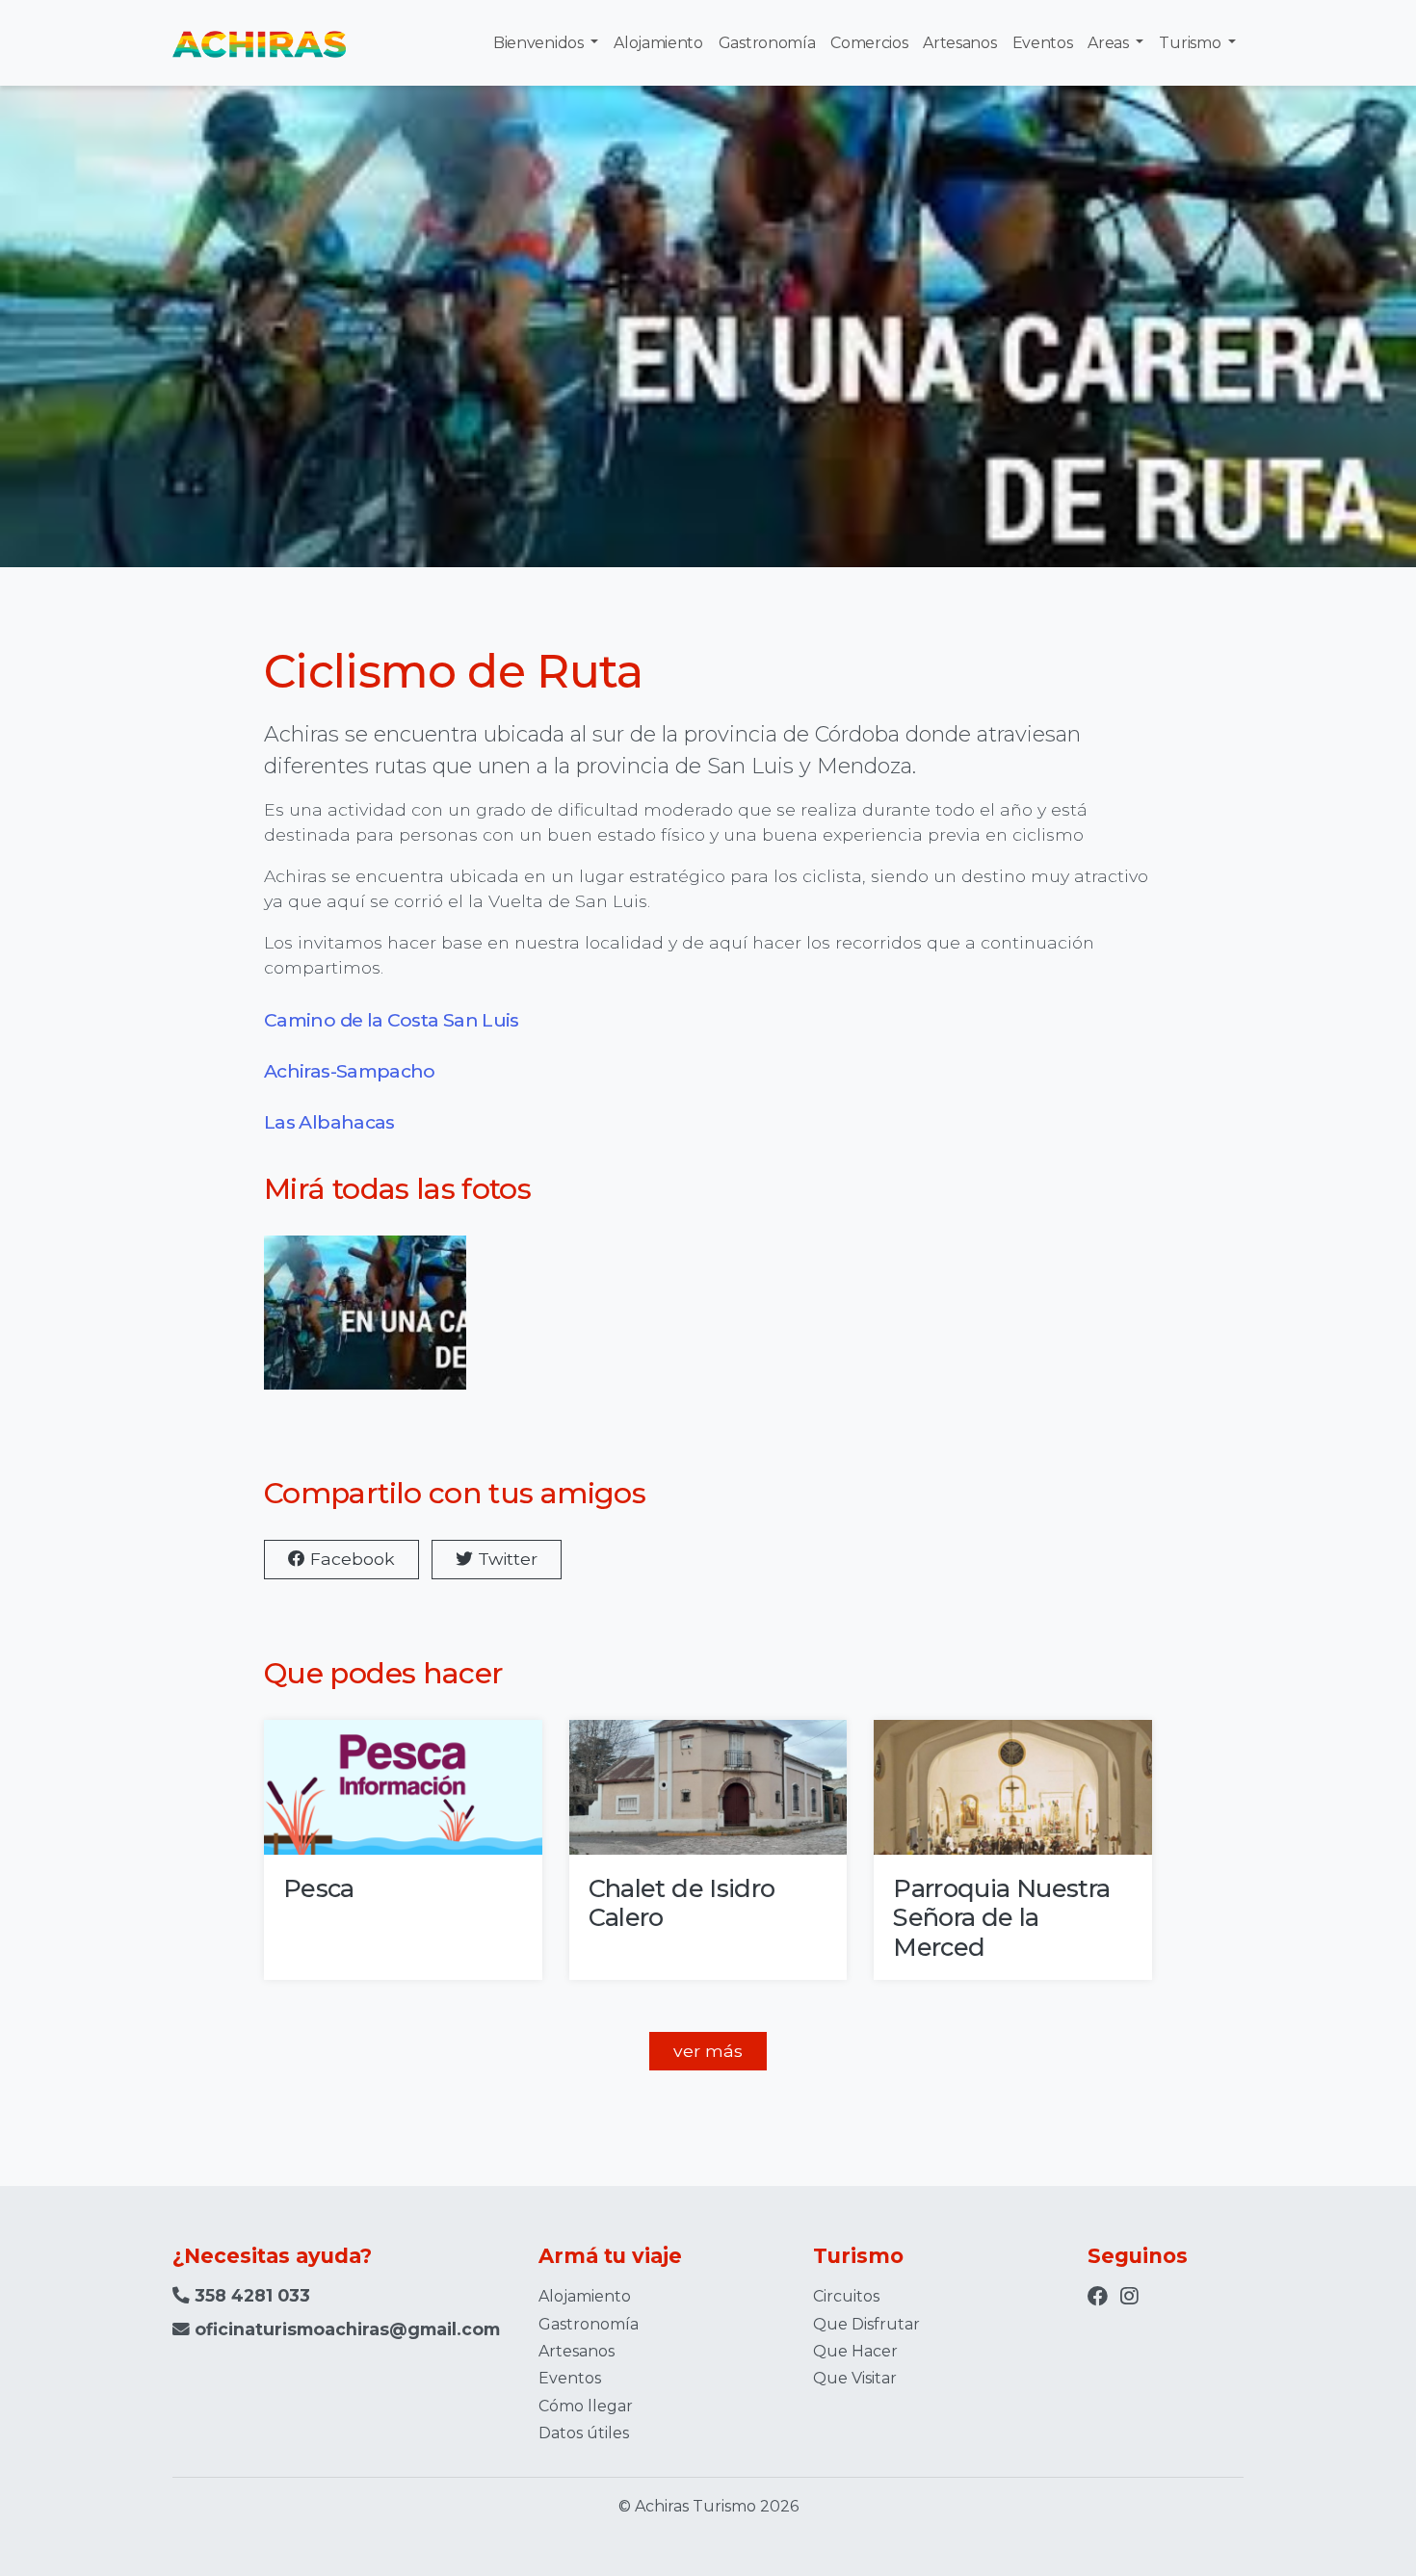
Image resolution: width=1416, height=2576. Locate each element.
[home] (259, 43)
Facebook (350, 1559)
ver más (708, 2051)
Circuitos (846, 2296)
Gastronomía (767, 43)
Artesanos (959, 43)
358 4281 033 (250, 2295)
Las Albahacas (331, 1122)
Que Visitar (855, 2378)
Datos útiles (584, 2433)
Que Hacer (855, 2351)
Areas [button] (1110, 43)
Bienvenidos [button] (540, 43)
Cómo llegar (586, 2406)
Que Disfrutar (866, 2324)
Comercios (869, 43)
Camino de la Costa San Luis (392, 1020)
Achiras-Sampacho (350, 1071)
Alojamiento (658, 43)
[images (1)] (365, 1326)
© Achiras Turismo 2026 (708, 2506)
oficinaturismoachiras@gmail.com (347, 2329)
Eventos (1043, 43)
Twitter (505, 1559)
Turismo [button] (1191, 43)
